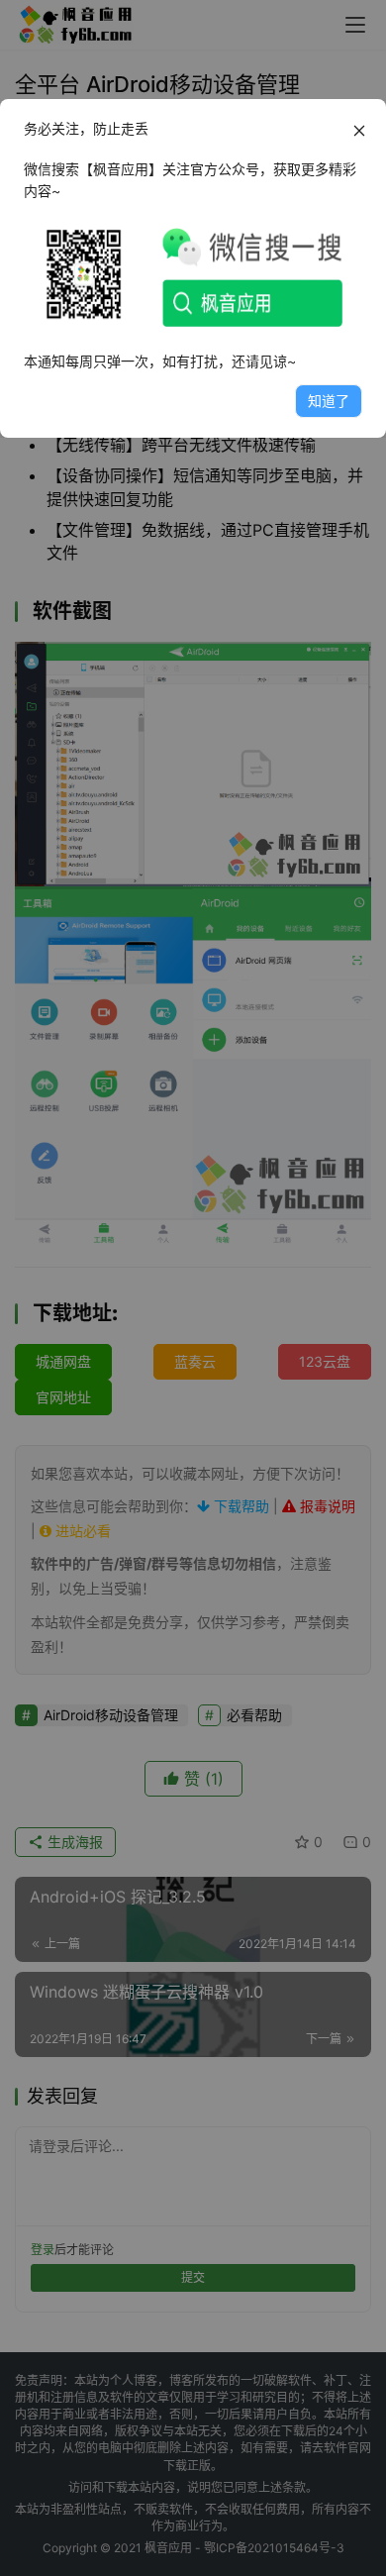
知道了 (329, 401)
